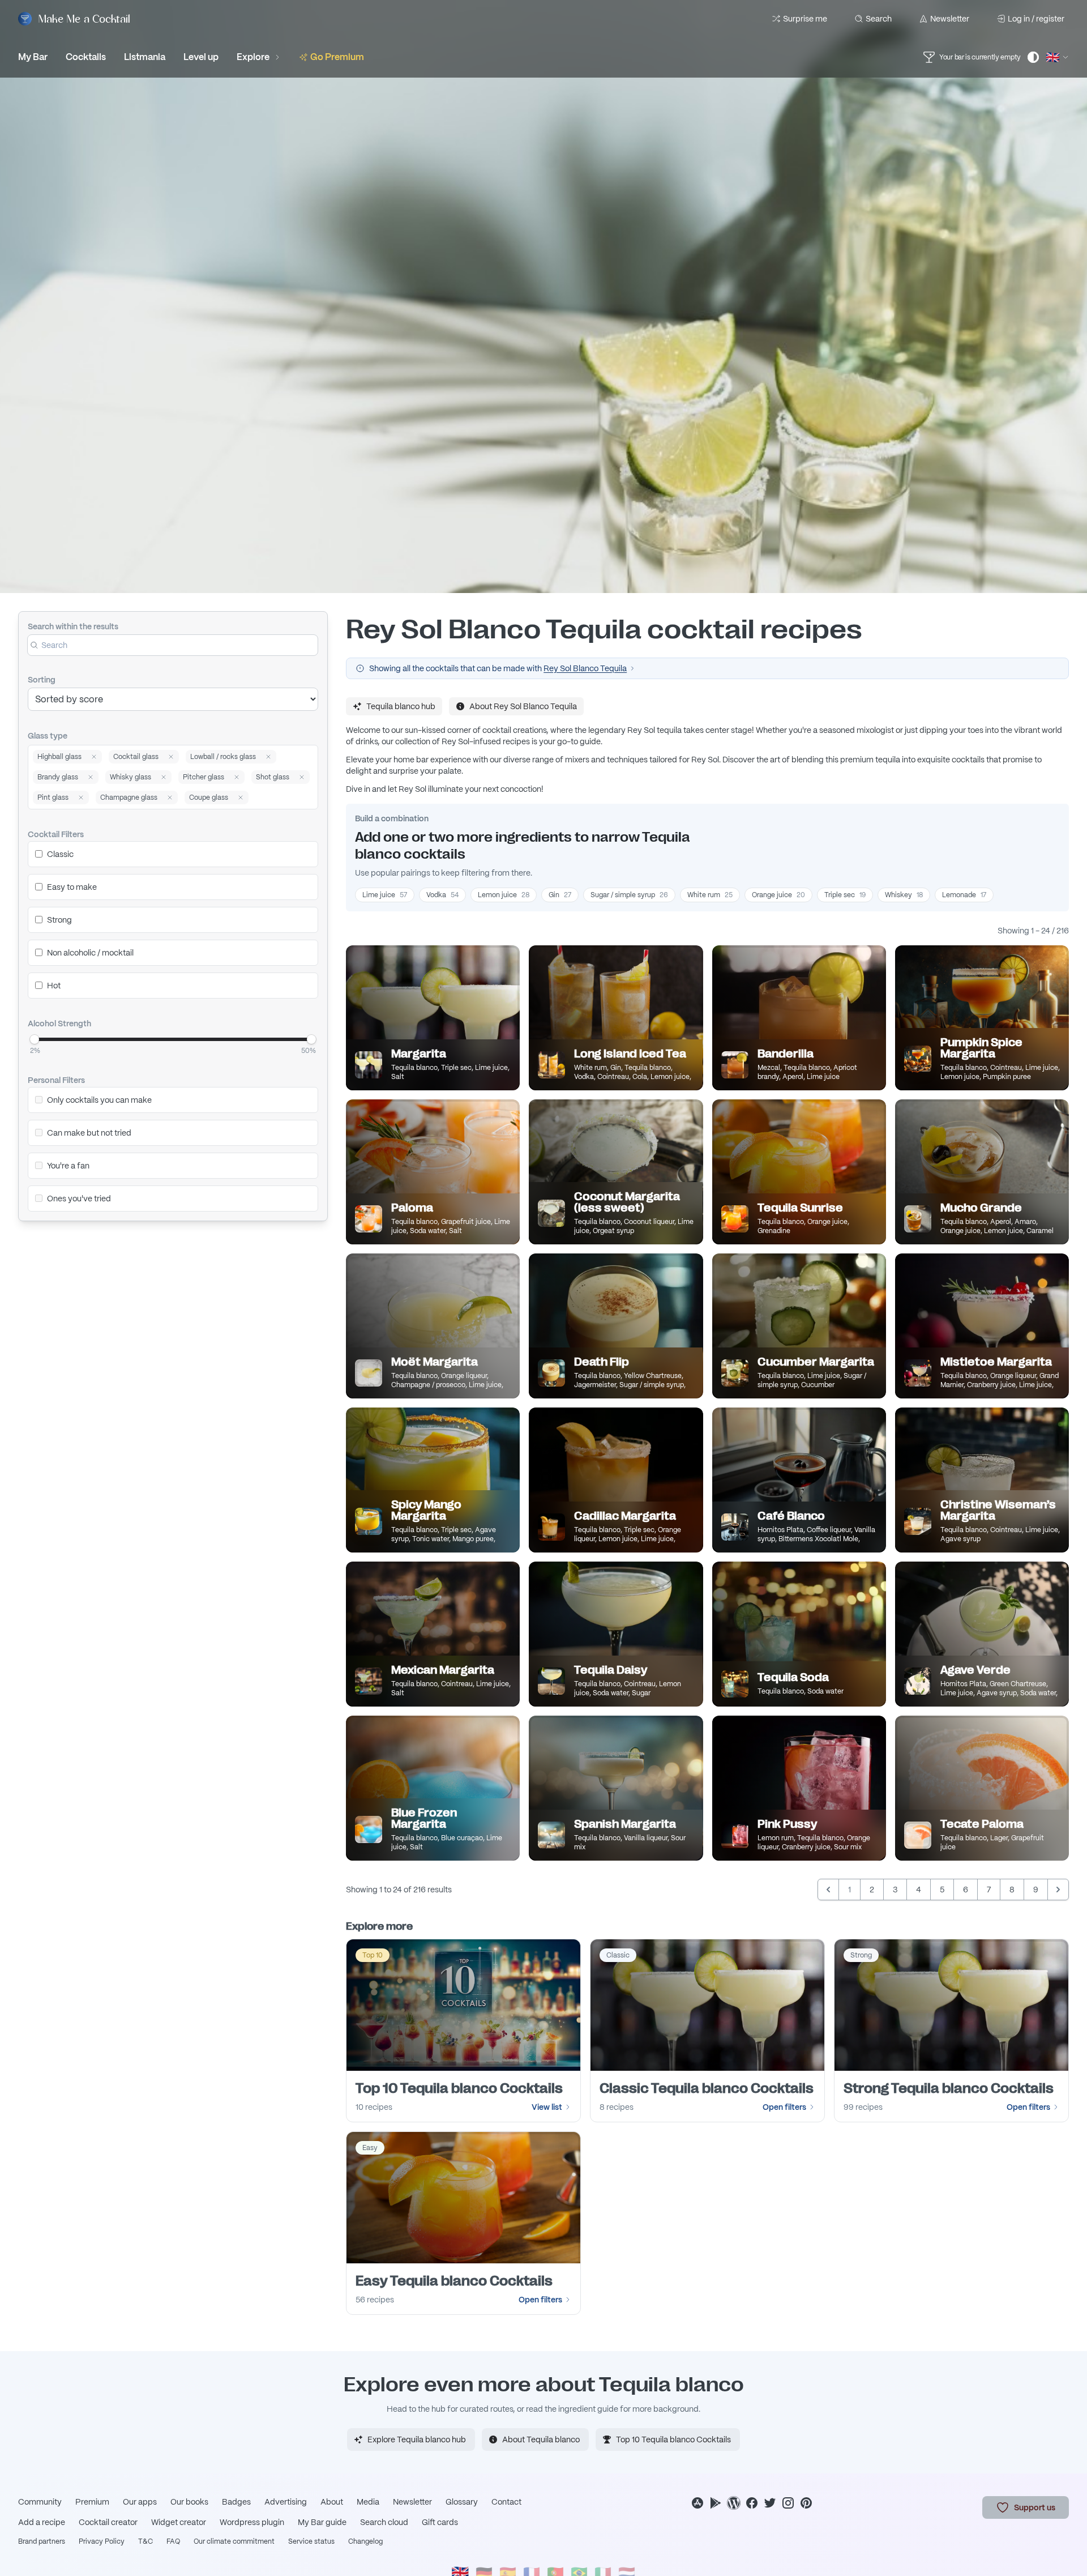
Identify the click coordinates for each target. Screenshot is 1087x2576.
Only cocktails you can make (99, 1100)
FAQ (173, 2541)
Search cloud (384, 2522)
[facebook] (752, 2503)
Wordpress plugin (252, 2522)
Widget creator (179, 2522)
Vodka (442, 895)
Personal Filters (56, 1080)
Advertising (286, 2502)
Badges (236, 2502)
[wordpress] (734, 2503)
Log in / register (1036, 19)
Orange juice (778, 895)
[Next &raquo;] (1058, 1890)
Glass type (48, 736)
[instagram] (788, 2503)
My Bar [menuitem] (33, 57)
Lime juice (385, 895)
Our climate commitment (234, 2541)
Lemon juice (504, 895)
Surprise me (805, 19)
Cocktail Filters (56, 834)
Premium (92, 2502)
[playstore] (716, 2503)
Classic (60, 854)
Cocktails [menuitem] (86, 57)
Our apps (140, 2502)
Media (368, 2502)
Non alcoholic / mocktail (90, 953)
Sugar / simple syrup (629, 895)
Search (879, 19)
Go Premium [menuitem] (337, 57)
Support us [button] (1035, 2507)
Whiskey (904, 895)
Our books (189, 2502)
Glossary (462, 2502)
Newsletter (950, 19)
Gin (560, 895)
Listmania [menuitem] (145, 57)
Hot (54, 986)
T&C (145, 2541)
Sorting (42, 680)
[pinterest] (806, 2503)
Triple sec (845, 895)
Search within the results (73, 626)
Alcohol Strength (59, 1023)
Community (40, 2502)
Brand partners (42, 2541)
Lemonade (964, 895)
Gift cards (440, 2522)
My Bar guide (322, 2522)
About (332, 2502)
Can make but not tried (89, 1133)
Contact (506, 2502)
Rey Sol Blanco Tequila (585, 668)
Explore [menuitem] (253, 57)
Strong (59, 920)
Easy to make (72, 887)
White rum (710, 895)
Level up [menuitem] (201, 57)
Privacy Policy (102, 2541)
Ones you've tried (79, 1199)
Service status (311, 2541)
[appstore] (697, 2503)
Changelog (365, 2541)
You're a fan (68, 1166)
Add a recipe (42, 2522)
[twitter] (770, 2503)
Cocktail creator (108, 2522)
